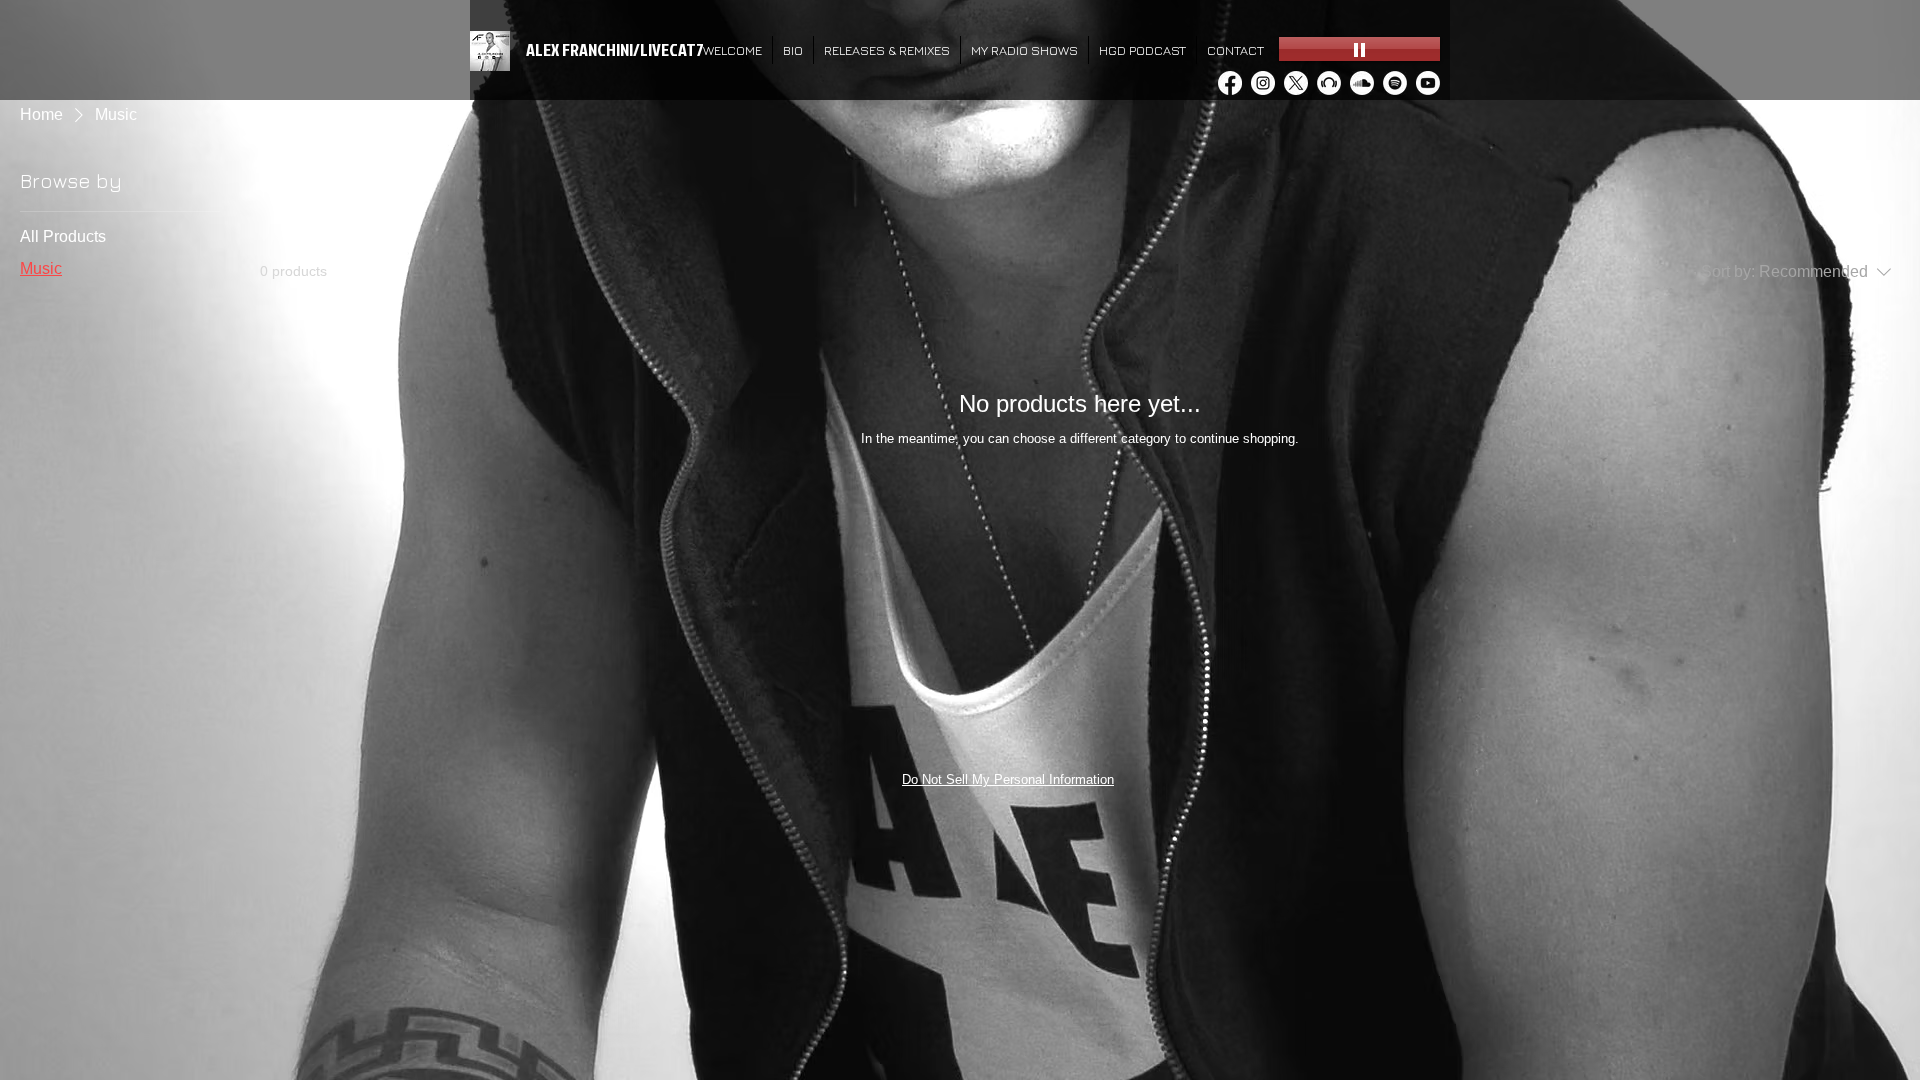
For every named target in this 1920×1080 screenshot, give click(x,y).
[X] (1296, 83)
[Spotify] (1395, 83)
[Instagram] (1263, 83)
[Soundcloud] (1362, 83)
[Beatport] (1329, 83)
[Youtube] (1428, 83)
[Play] (1359, 49)
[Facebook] (1230, 83)
